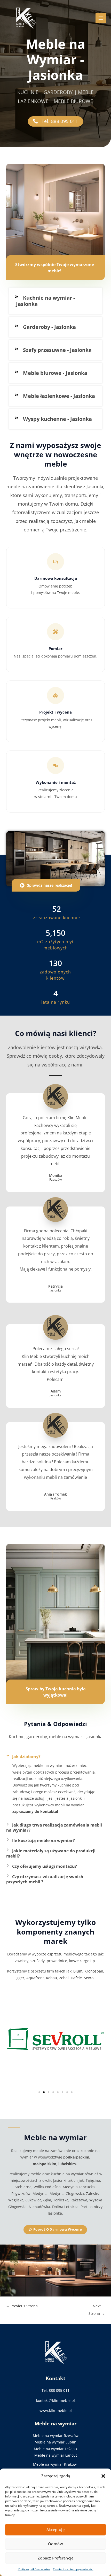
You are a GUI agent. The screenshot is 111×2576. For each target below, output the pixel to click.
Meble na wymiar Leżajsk (55, 2449)
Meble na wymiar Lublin (55, 2442)
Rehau (51, 1978)
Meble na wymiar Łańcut (56, 2455)
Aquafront (35, 1978)
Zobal (64, 1978)
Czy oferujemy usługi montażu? (45, 1866)
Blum (78, 1971)
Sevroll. (90, 1978)
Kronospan (94, 1971)
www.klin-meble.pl (56, 2411)
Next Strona (97, 2307)
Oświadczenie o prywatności (73, 2569)
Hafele (76, 1978)
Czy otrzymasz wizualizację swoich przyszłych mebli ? (45, 1879)
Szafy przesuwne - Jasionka (57, 350)
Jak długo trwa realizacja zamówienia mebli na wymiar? (54, 1828)
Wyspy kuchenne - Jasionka (57, 419)
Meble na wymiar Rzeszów (56, 2436)
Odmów (55, 2544)
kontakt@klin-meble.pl (55, 2400)
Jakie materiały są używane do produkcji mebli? (51, 1853)
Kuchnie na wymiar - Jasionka (45, 301)
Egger (19, 1978)
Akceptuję (56, 2529)
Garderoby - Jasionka (49, 327)
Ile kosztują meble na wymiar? (43, 1840)
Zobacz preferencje (55, 2558)
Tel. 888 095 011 (55, 2390)
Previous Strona (22, 2306)
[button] (103, 2476)
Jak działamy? (26, 1757)
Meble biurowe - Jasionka (55, 373)
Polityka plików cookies (34, 2569)
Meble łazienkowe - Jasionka (59, 396)
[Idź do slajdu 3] (49, 2092)
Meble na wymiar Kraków (55, 2464)
